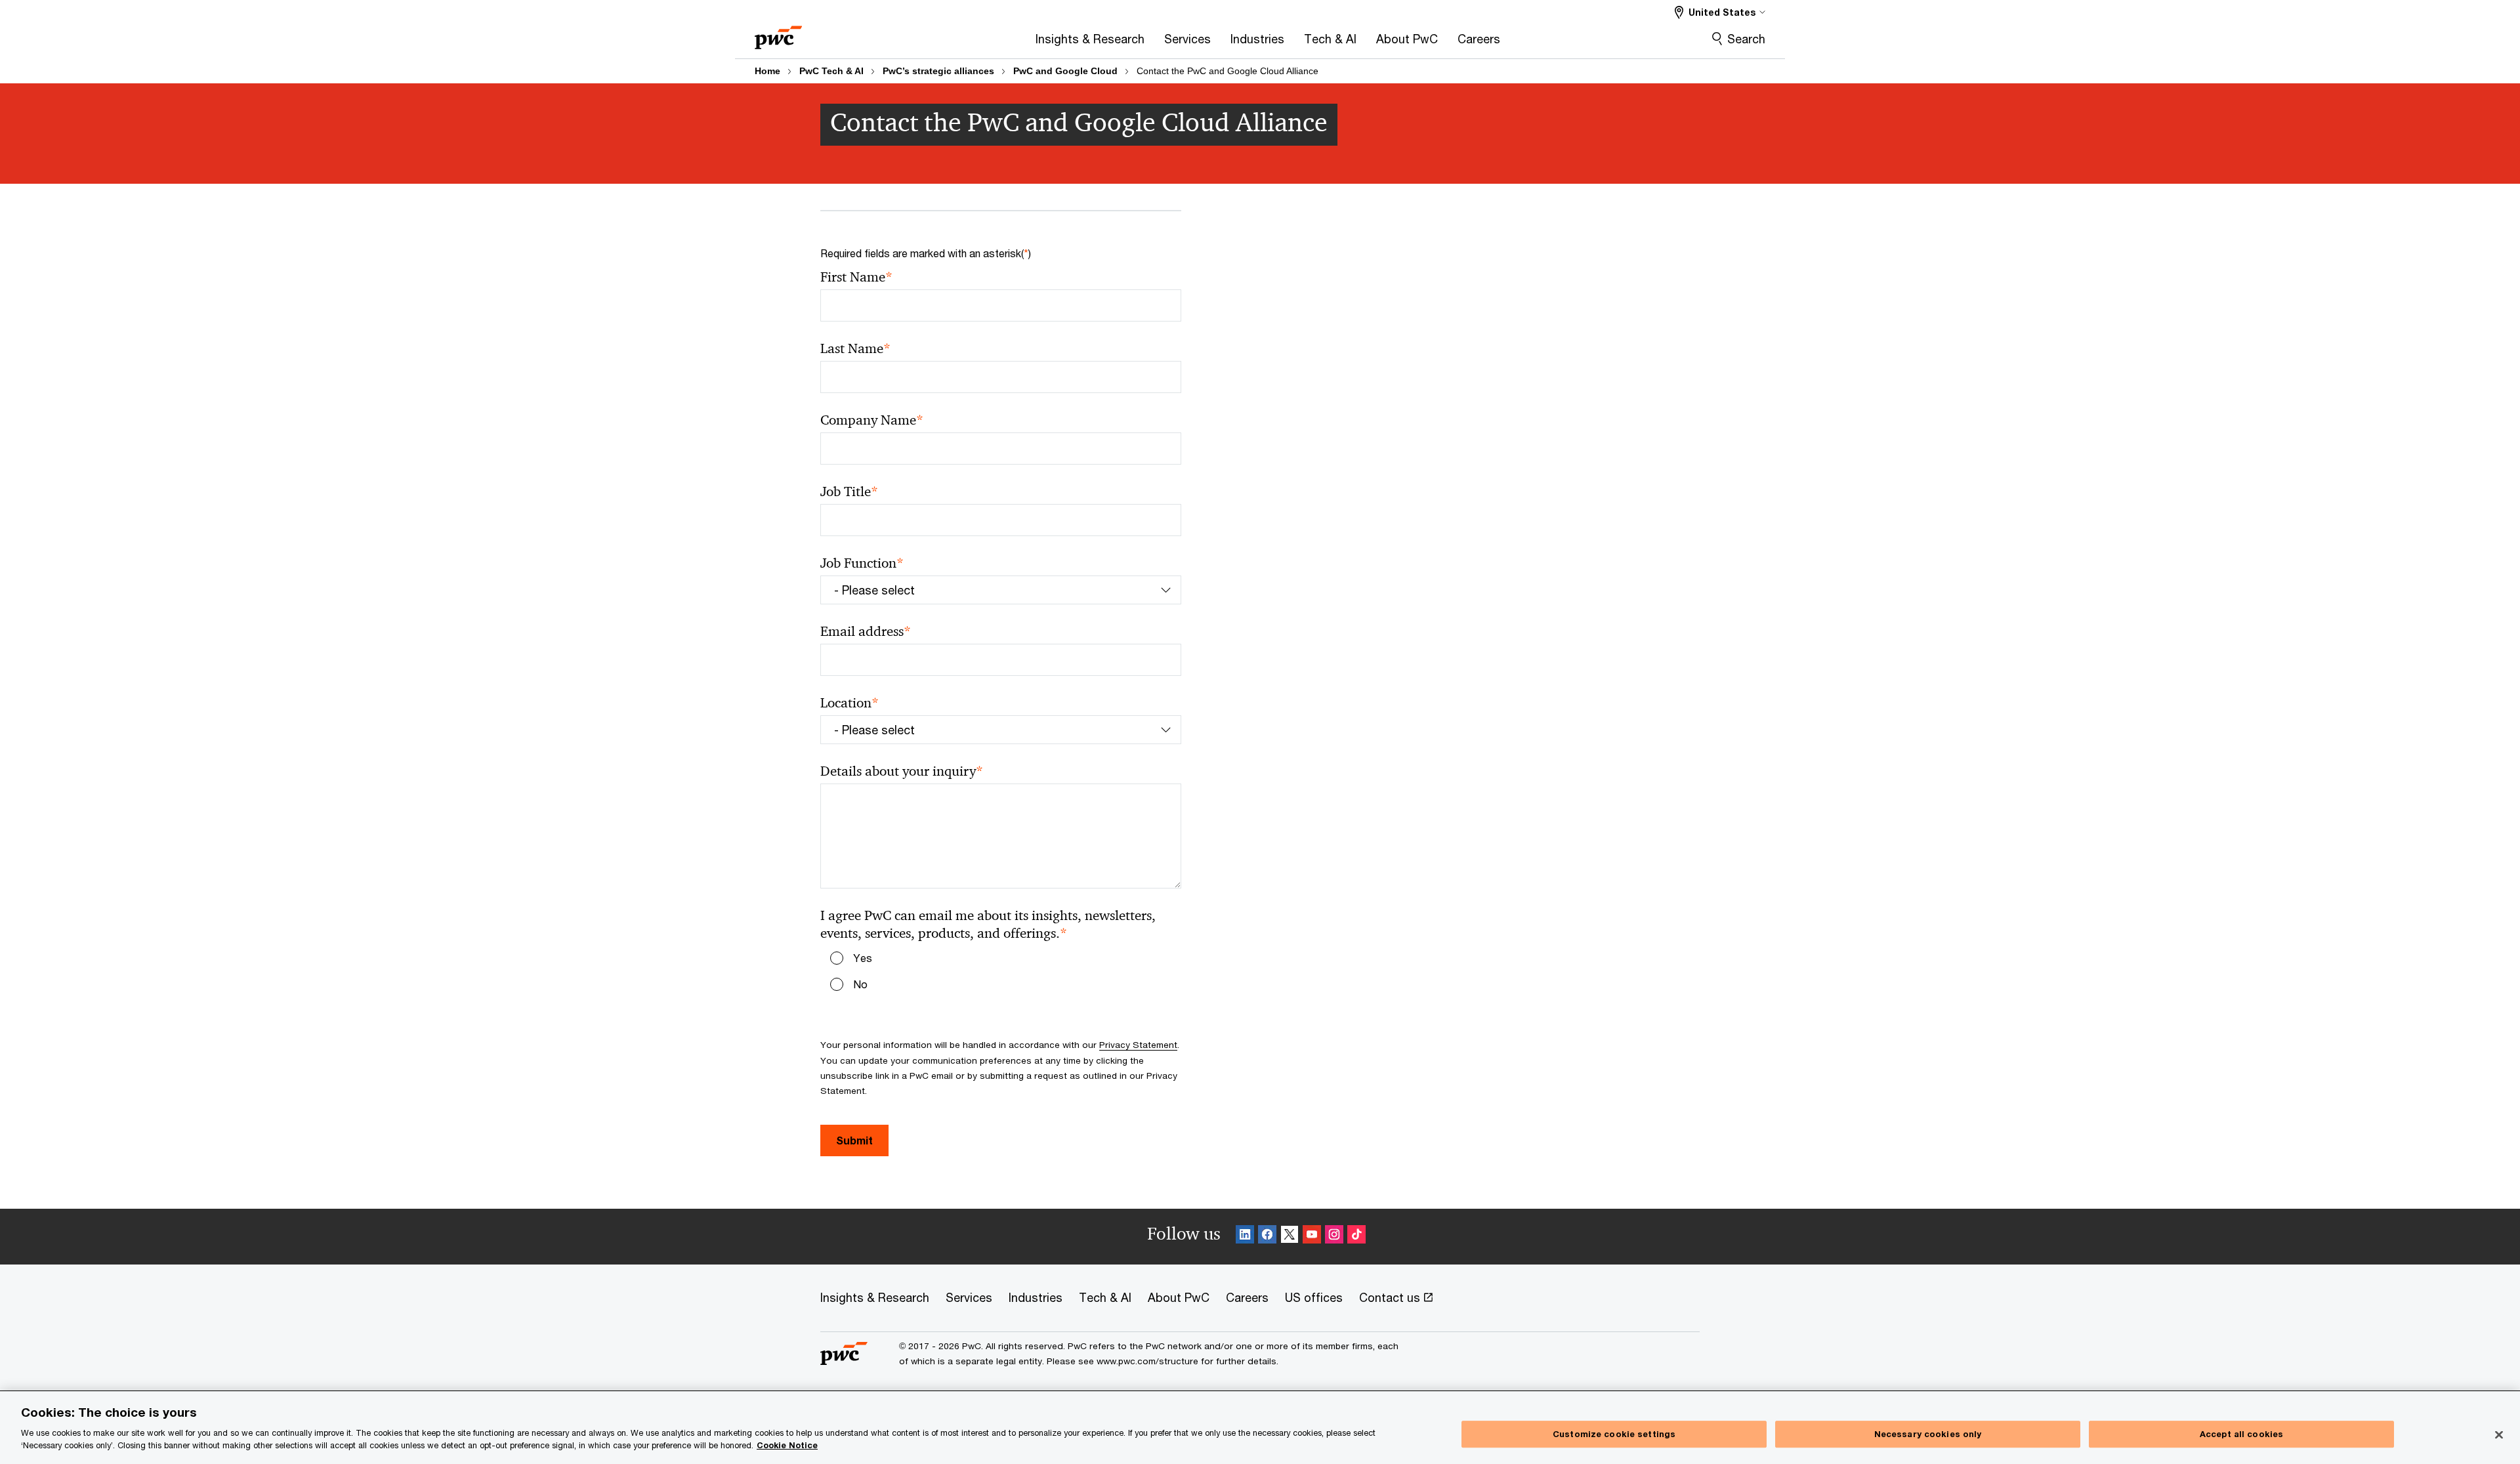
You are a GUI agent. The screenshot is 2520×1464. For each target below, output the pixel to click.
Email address (866, 632)
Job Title (849, 492)
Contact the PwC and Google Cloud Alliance (1228, 71)
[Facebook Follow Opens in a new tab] (1267, 1237)
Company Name (872, 420)
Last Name (855, 349)
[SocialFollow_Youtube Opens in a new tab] (1312, 1237)
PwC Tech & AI (831, 71)
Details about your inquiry (902, 771)
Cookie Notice (787, 1445)
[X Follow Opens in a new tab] (1290, 1237)
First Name (856, 277)
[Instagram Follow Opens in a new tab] (1334, 1237)
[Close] (2499, 1434)
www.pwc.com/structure (1147, 1361)
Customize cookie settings (1614, 1434)
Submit (854, 1140)
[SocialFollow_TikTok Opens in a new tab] (1356, 1237)
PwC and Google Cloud (1065, 71)
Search (1746, 39)
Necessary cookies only (1928, 1434)
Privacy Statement (1138, 1045)
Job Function (862, 563)
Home (767, 71)
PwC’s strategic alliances (938, 71)
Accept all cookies (2241, 1434)
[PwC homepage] (778, 33)
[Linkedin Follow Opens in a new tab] (1245, 1237)
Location (850, 703)
